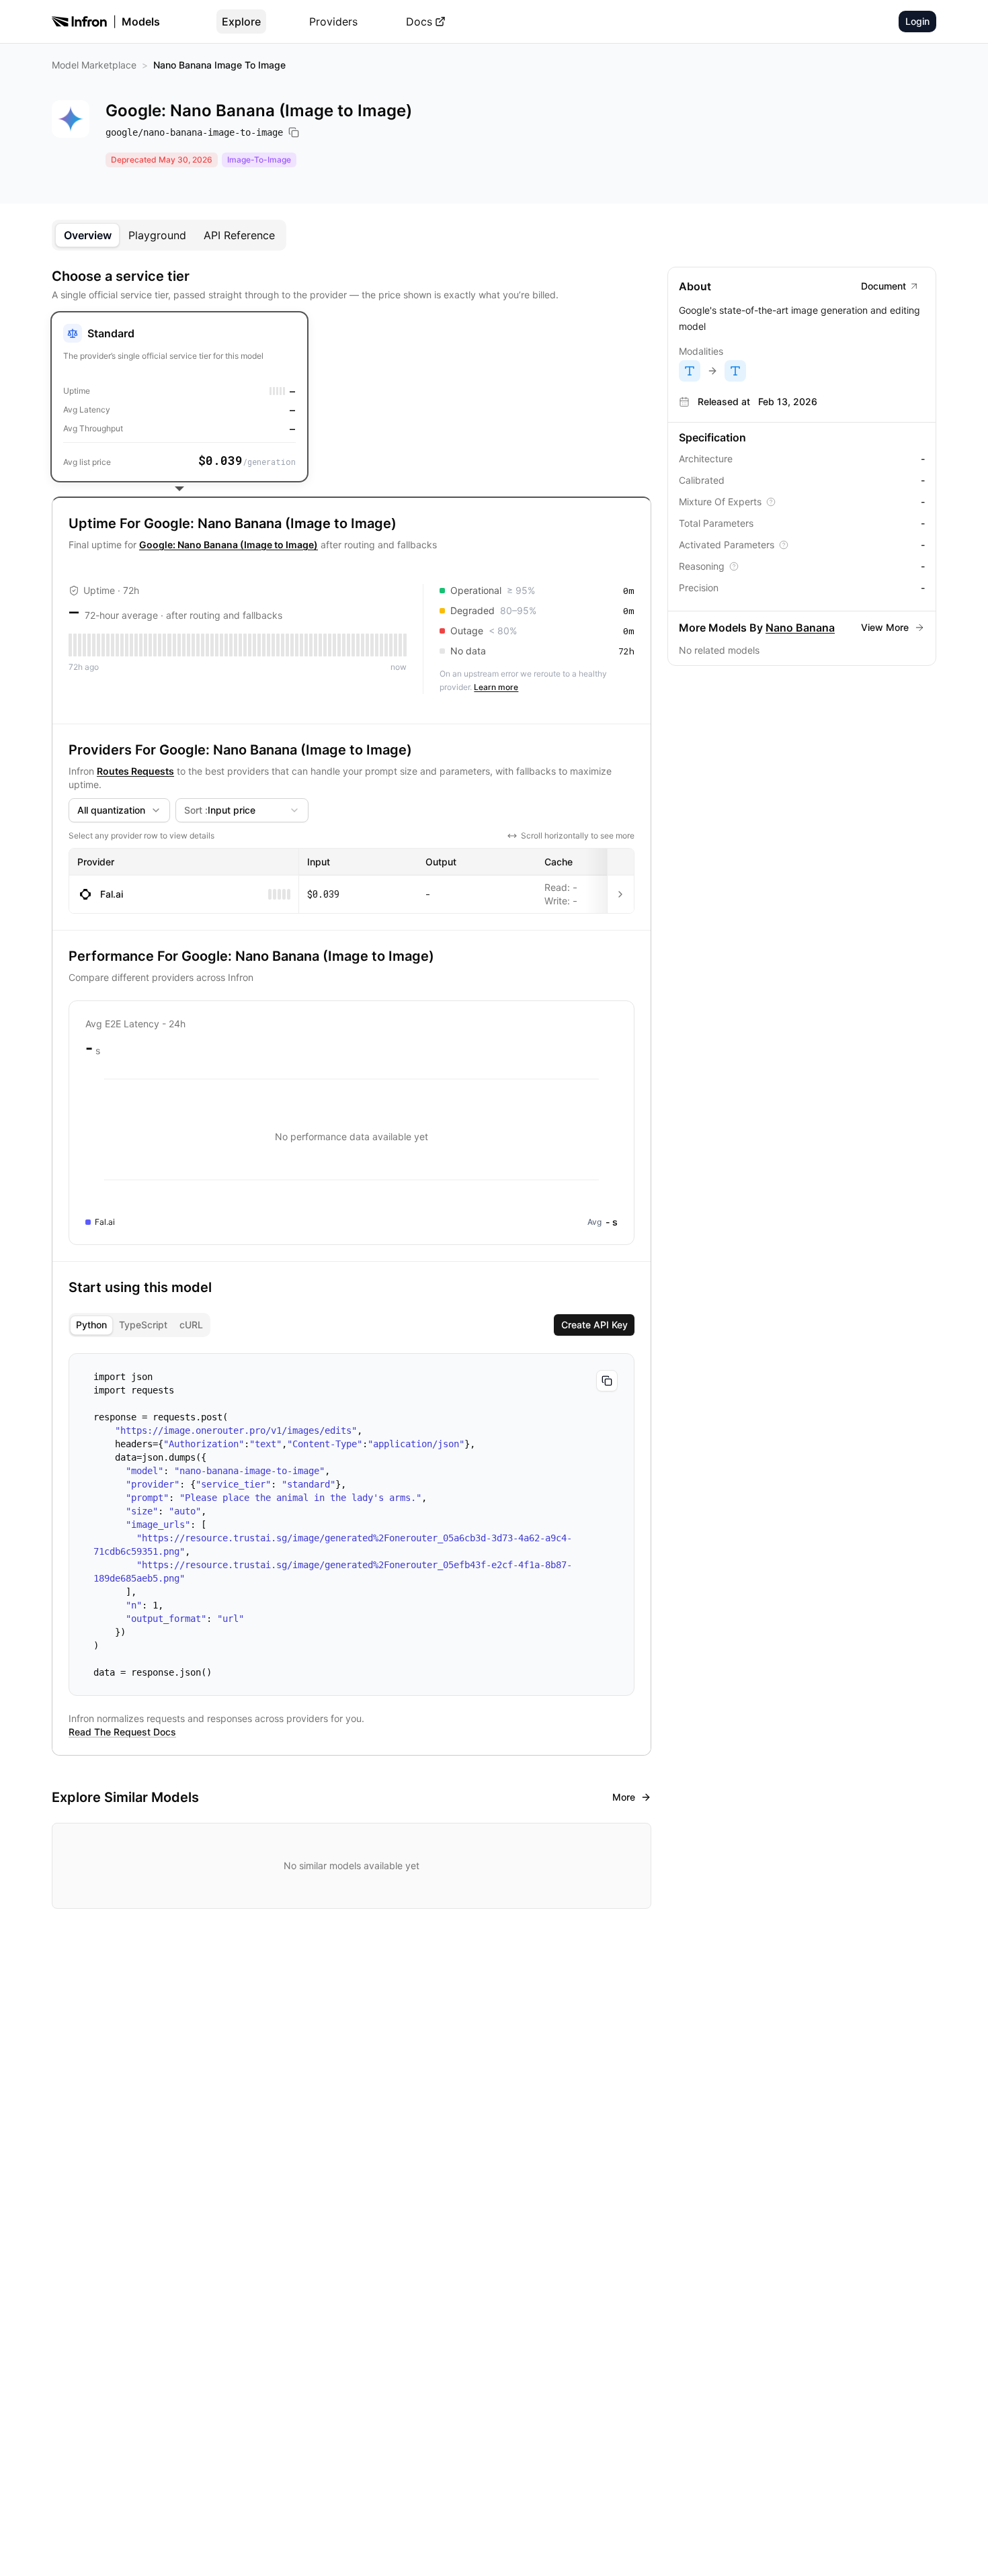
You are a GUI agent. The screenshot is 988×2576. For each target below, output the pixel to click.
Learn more (496, 687)
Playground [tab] (157, 235)
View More (885, 627)
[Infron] (79, 22)
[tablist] (169, 235)
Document (883, 286)
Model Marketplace (94, 65)
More (624, 1797)
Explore (241, 22)
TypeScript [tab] (143, 1325)
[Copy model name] (294, 132)
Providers (333, 22)
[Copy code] (607, 1381)
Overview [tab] (88, 235)
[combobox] (119, 810)
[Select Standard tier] (179, 397)
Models (141, 22)
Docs (419, 22)
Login (917, 21)
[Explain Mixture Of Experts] (771, 502)
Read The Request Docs (122, 1732)
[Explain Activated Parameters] (784, 545)
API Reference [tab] (239, 235)
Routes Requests (135, 771)
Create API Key (594, 1325)
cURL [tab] (191, 1325)
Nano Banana (800, 628)
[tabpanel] (494, 1088)
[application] (352, 1137)
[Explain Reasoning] (734, 566)
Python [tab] (91, 1325)
